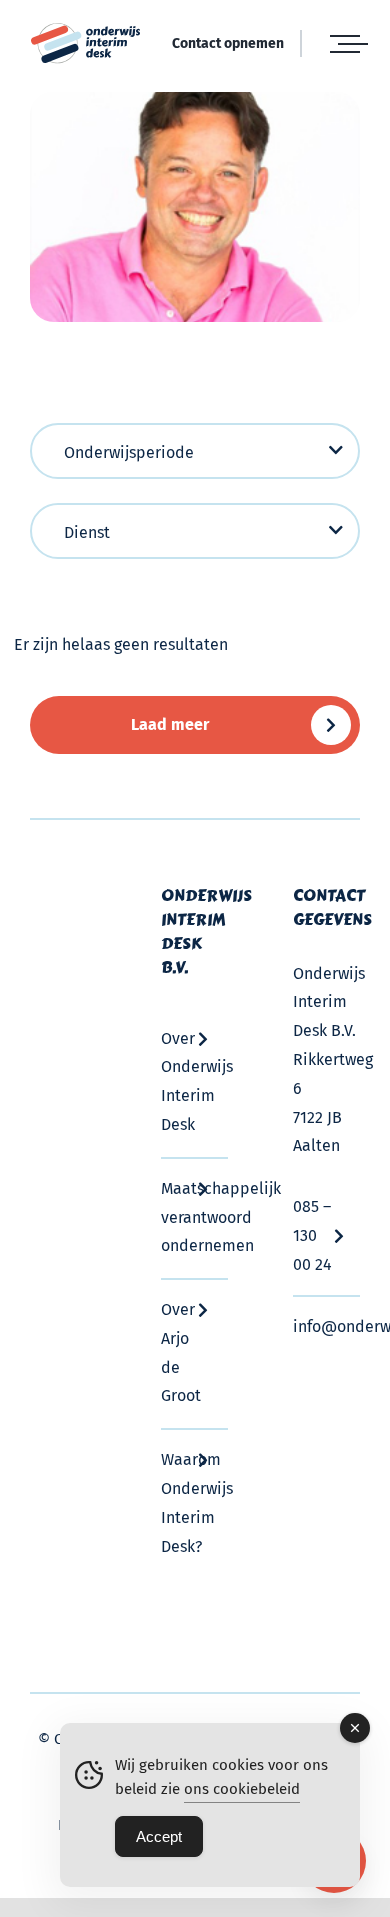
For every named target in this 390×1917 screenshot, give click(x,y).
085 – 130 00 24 (312, 1235)
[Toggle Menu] (345, 44)
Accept (159, 1836)
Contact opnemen (228, 43)
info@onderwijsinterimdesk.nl (326, 1326)
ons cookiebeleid (242, 1789)
